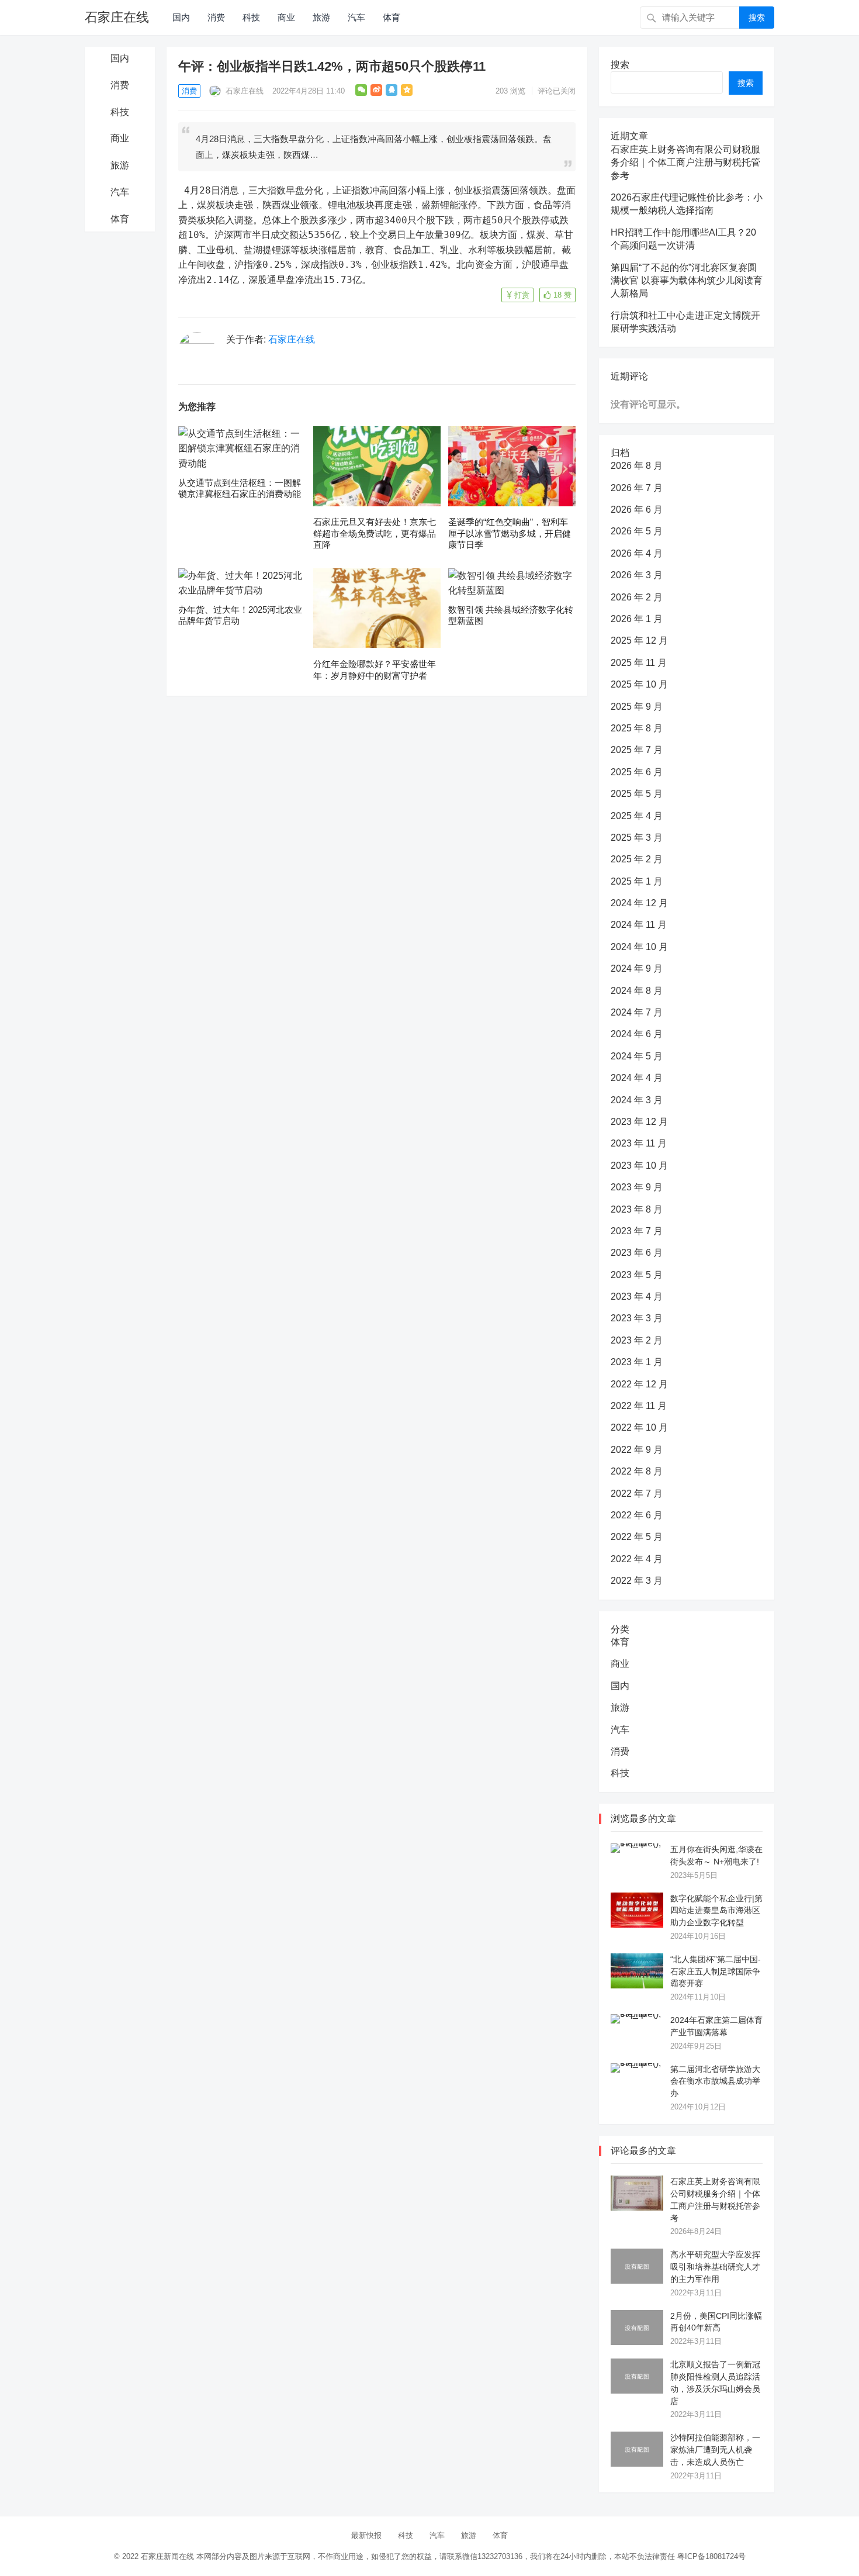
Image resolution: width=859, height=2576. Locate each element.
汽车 (356, 17)
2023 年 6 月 (637, 1253)
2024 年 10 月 (639, 947)
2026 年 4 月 (637, 553)
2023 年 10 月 (639, 1166)
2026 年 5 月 (637, 531)
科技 (251, 17)
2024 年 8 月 (637, 991)
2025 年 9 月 (637, 707)
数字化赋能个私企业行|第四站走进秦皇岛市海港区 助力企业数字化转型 (716, 1911)
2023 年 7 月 (637, 1231)
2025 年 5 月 (637, 794)
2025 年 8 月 (637, 728)
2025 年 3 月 (637, 838)
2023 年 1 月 (637, 1362)
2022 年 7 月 (637, 1494)
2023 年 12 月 (639, 1122)
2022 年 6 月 (637, 1515)
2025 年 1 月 (637, 881)
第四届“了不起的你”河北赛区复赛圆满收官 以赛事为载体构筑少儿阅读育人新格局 (687, 281)
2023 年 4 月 (637, 1296)
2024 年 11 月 (639, 925)
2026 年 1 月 (637, 619)
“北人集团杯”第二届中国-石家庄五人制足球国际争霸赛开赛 (716, 1971)
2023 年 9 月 (637, 1187)
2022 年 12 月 (639, 1384)
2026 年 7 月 (637, 488)
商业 (286, 17)
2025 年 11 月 (639, 663)
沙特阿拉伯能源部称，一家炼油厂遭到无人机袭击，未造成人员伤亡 (715, 2450)
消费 (216, 17)
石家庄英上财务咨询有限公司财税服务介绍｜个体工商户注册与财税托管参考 (685, 163)
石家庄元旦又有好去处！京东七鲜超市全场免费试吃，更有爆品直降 (375, 533)
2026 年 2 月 (637, 597)
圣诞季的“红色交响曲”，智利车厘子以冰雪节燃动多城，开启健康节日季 (510, 533)
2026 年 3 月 (637, 575)
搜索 (757, 18)
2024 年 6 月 (637, 1034)
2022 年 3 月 (637, 1581)
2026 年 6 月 (637, 510)
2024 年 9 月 (637, 968)
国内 (181, 17)
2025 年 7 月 (637, 750)
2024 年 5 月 (637, 1056)
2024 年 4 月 (637, 1078)
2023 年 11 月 (639, 1143)
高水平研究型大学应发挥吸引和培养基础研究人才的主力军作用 (715, 2267)
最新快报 (366, 2535)
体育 (392, 17)
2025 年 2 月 (637, 859)
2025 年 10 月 (639, 684)
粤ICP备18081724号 (711, 2556)
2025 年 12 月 (639, 640)
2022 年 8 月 (637, 1471)
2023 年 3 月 (637, 1318)
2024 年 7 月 (637, 1012)
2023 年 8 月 (637, 1209)
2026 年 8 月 (637, 466)
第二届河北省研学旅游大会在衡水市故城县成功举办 (715, 2081)
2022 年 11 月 (639, 1406)
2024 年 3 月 (637, 1100)
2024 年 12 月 (639, 903)
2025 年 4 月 (637, 816)
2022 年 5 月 (637, 1537)
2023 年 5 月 (637, 1275)
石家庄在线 (117, 17)
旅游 (321, 17)
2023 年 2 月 (637, 1340)
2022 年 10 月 (639, 1427)
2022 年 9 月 (637, 1450)
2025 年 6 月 (637, 772)
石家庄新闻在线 (167, 2556)
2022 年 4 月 (637, 1559)
